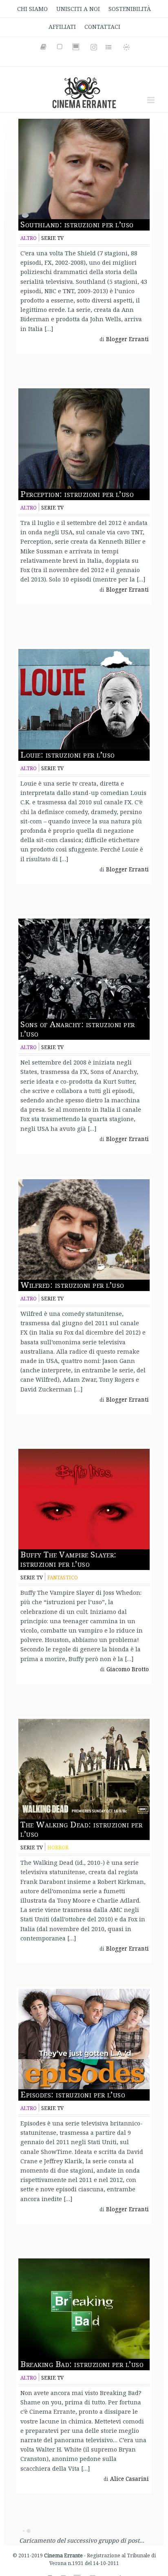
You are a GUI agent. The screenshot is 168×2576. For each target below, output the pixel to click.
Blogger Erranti (127, 339)
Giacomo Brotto (128, 1669)
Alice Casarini (129, 2479)
